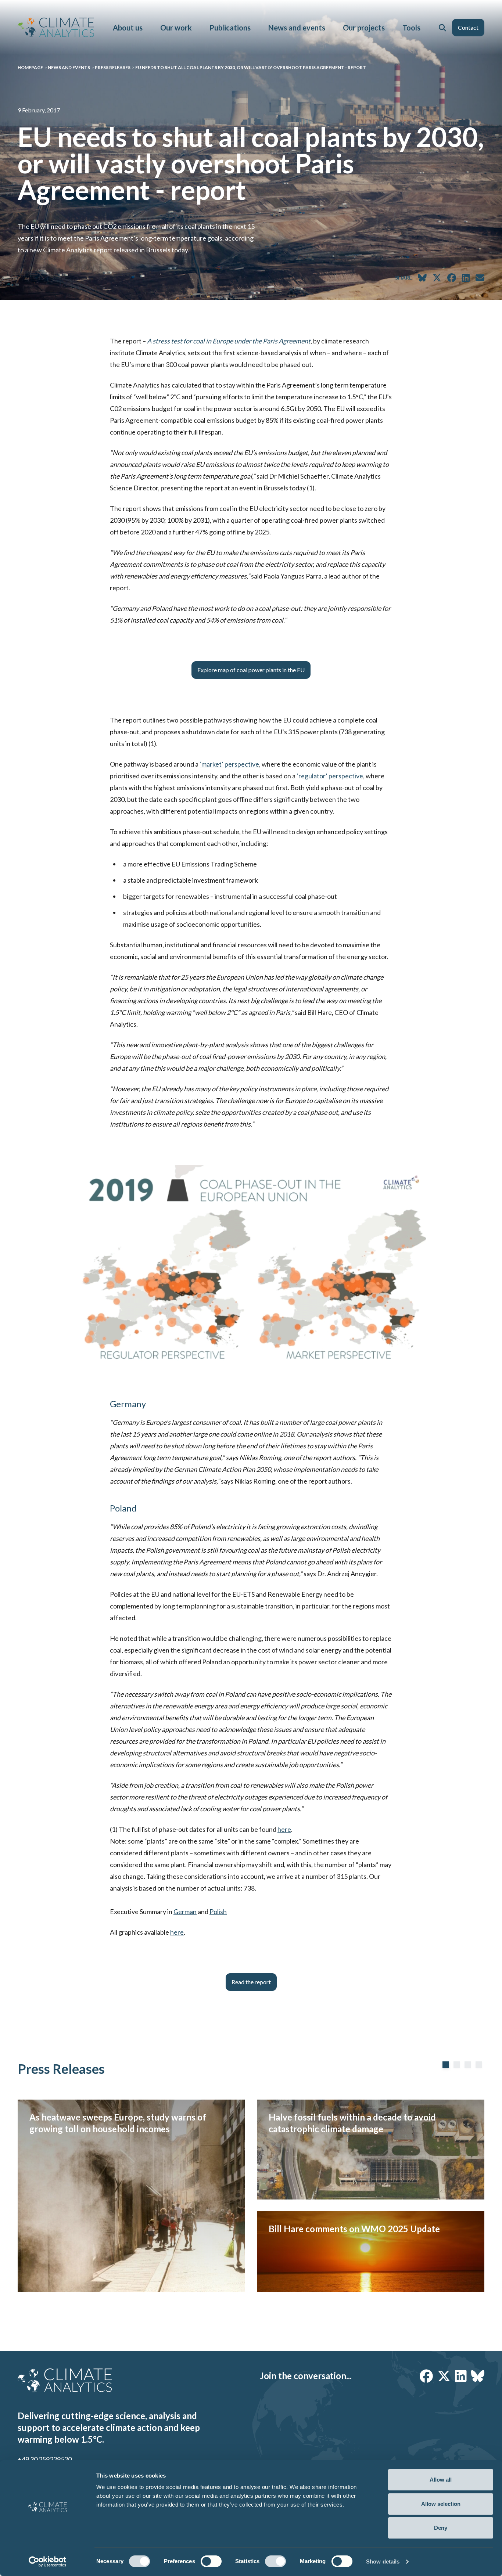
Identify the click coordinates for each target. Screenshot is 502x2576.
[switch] (211, 2561)
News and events (297, 28)
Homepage (30, 67)
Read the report (251, 1982)
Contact (468, 27)
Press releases (113, 67)
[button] (442, 28)
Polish (218, 1912)
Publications (230, 28)
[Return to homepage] (56, 27)
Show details (383, 2561)
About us (128, 28)
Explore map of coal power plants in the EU (251, 670)
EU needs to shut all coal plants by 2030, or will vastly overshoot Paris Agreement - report (251, 67)
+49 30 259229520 (45, 2459)
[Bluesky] (478, 2376)
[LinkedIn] (461, 2376)
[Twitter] (444, 2376)
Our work (176, 28)
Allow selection (441, 2504)
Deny (441, 2528)
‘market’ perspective (229, 764)
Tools (411, 28)
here (284, 1829)
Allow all (441, 2480)
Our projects (364, 28)
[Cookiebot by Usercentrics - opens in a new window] (48, 2562)
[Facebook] (426, 2376)
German (185, 1912)
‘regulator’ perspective (330, 776)
